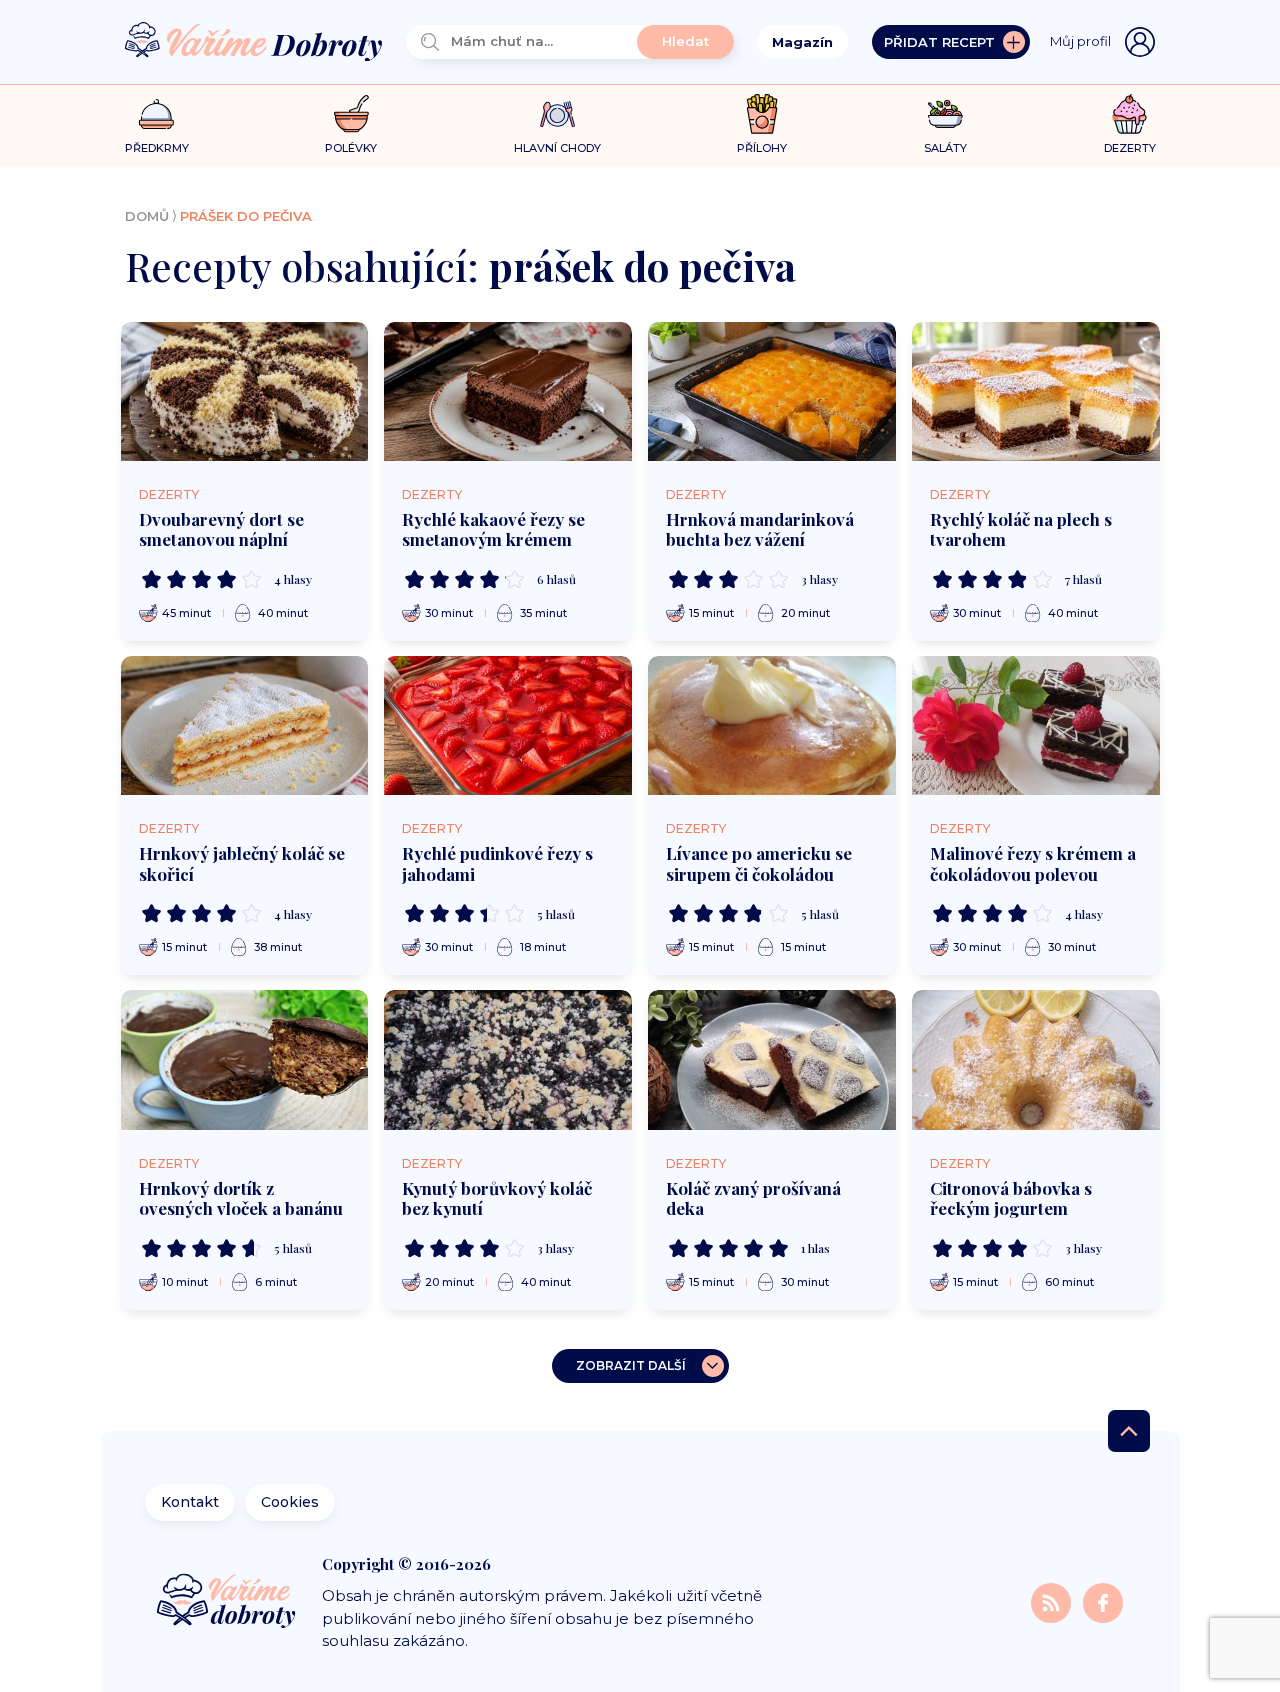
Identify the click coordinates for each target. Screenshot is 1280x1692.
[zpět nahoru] (1129, 1431)
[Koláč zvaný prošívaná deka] (772, 1059)
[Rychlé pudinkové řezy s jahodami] (508, 725)
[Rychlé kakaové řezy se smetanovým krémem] (508, 391)
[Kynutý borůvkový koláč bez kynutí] (508, 1059)
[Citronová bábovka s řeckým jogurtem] (1036, 1059)
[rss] (1053, 1601)
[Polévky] (351, 114)
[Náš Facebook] (1103, 1601)
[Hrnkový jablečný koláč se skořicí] (245, 725)
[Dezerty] (1129, 114)
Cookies (290, 1502)
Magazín (802, 42)
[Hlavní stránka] (254, 42)
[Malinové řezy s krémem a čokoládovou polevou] (1036, 725)
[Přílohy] (762, 114)
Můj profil (1080, 41)
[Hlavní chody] (557, 114)
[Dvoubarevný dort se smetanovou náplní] (245, 391)
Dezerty (169, 494)
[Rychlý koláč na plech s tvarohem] (1036, 391)
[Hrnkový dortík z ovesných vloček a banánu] (245, 1059)
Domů (147, 216)
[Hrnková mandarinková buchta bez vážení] (772, 391)
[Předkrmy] (156, 113)
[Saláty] (945, 114)
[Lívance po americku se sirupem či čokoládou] (772, 725)
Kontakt (190, 1502)
